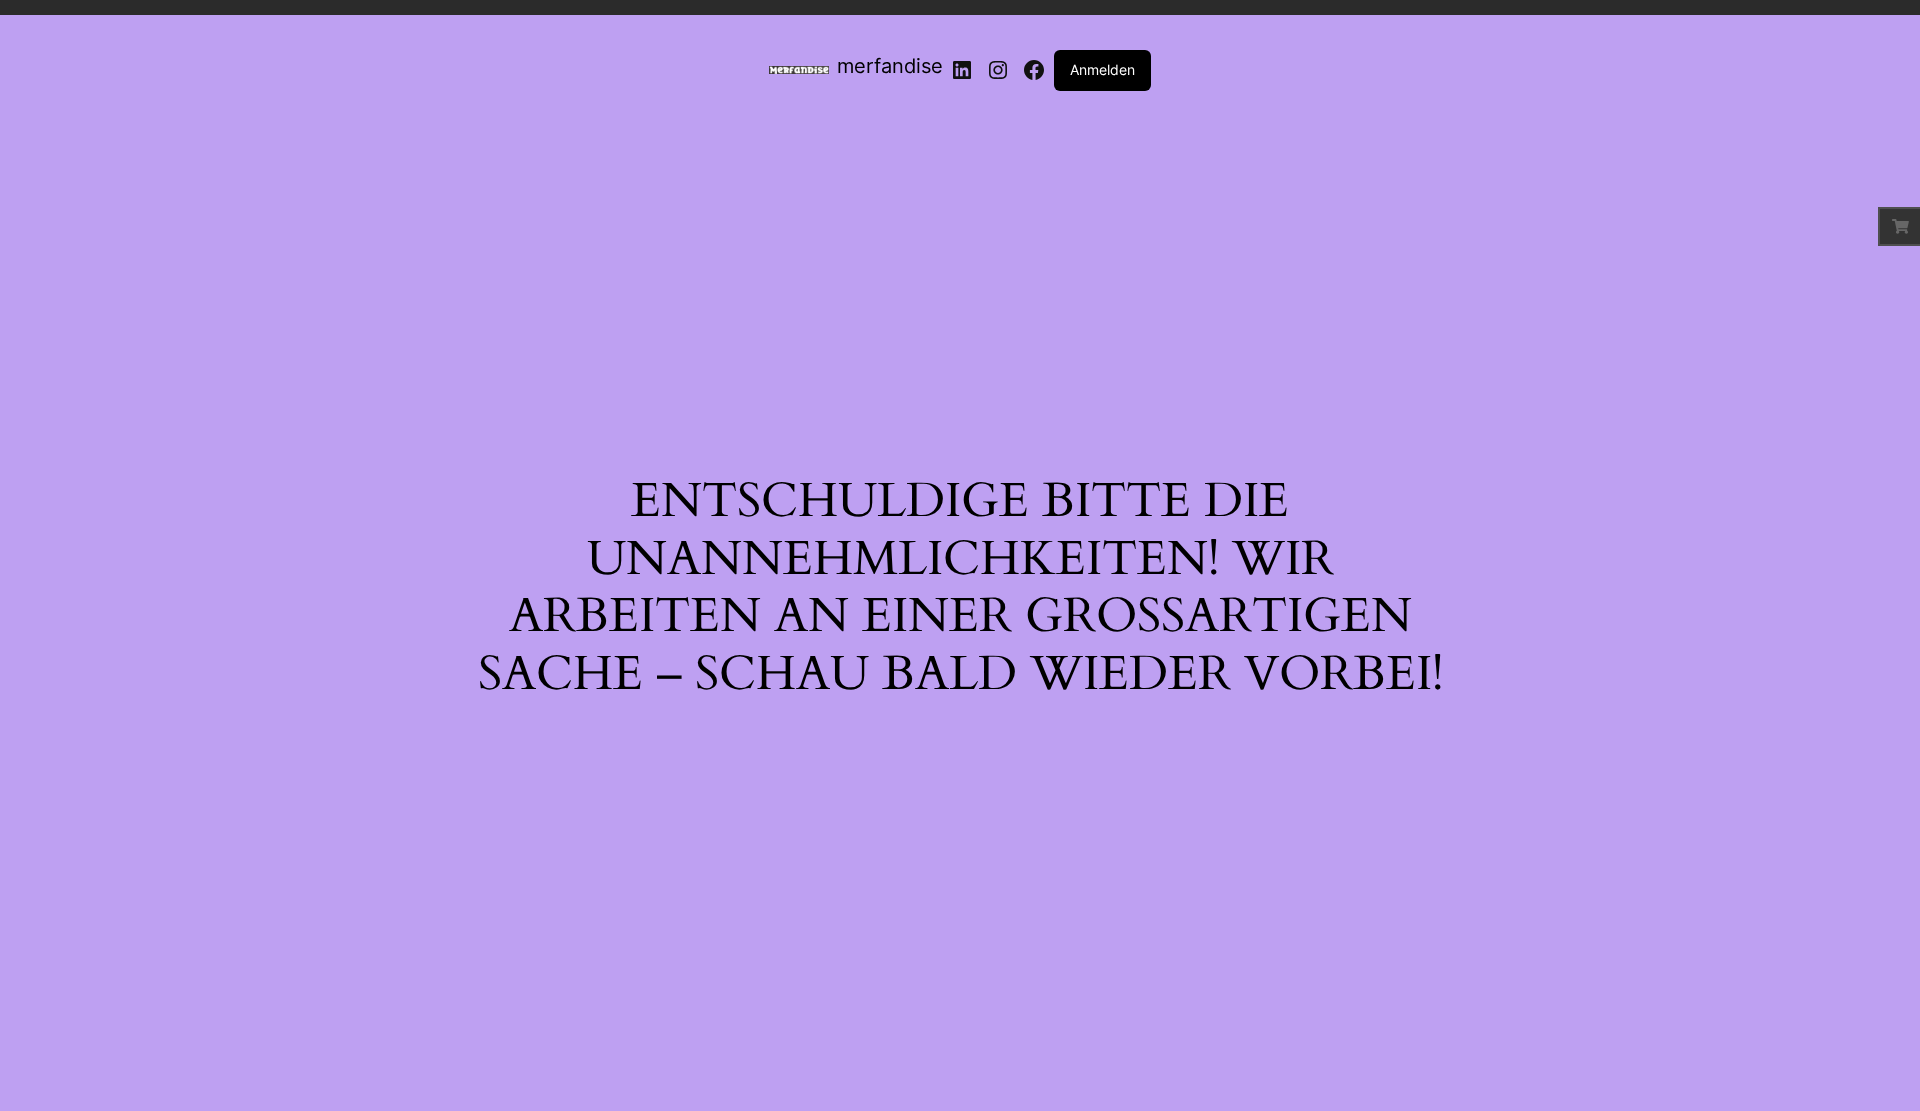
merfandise (890, 66)
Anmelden (1102, 69)
